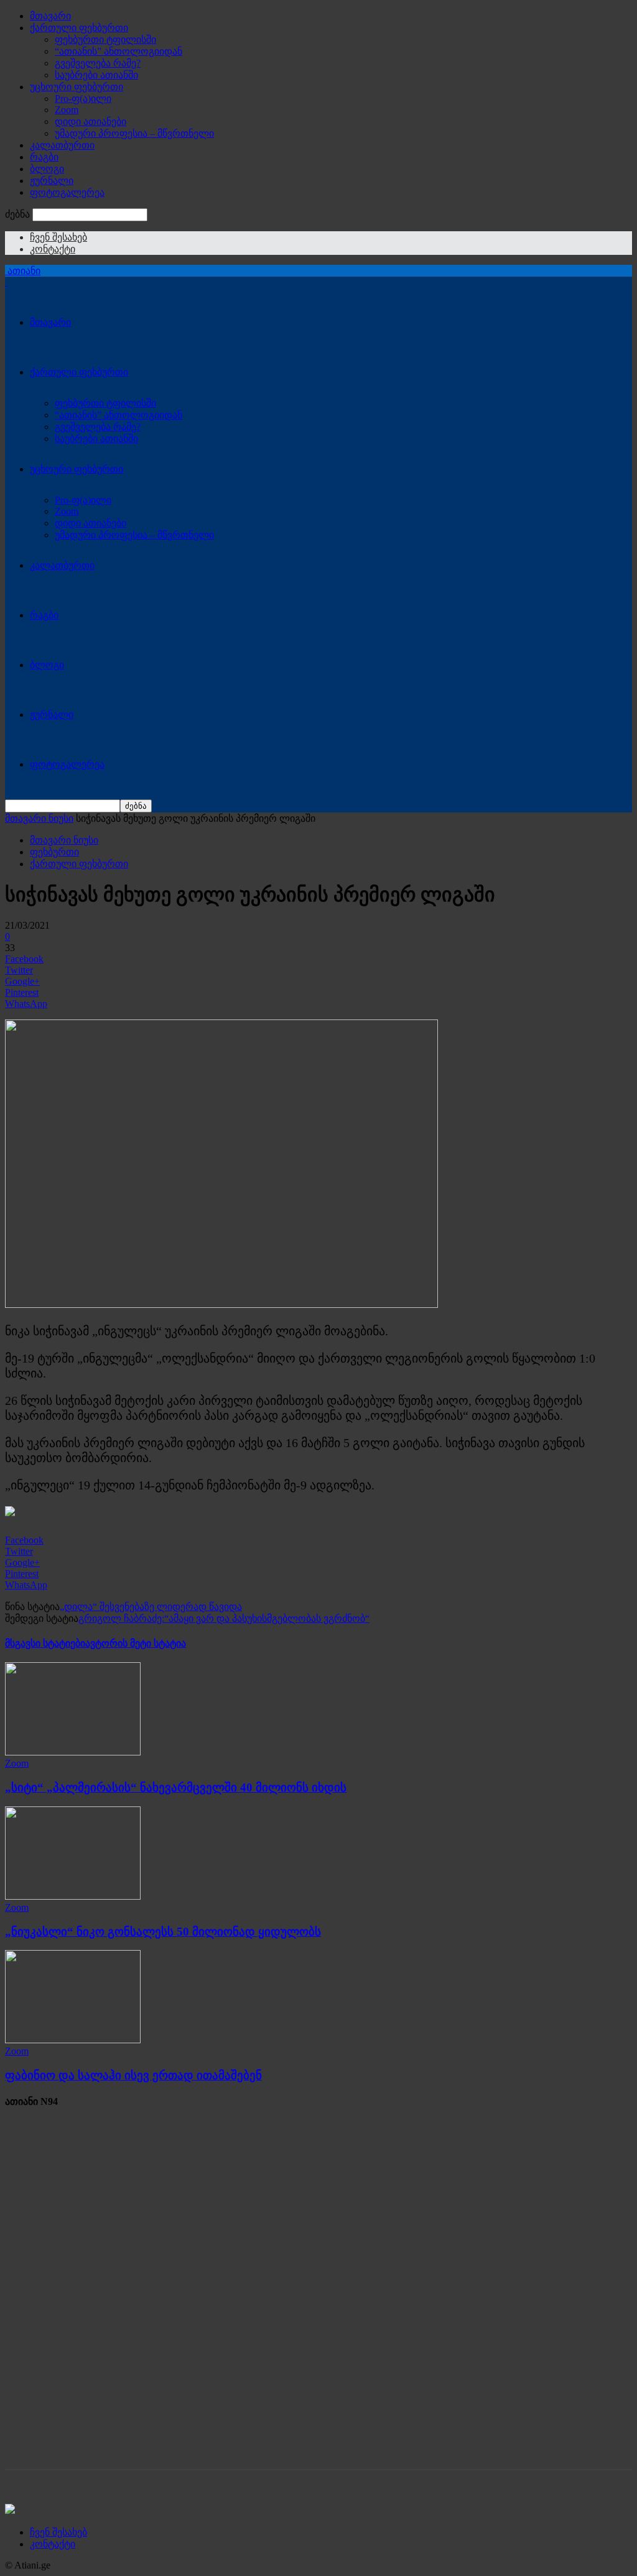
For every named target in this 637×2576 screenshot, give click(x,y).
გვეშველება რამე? (98, 63)
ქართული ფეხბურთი (79, 28)
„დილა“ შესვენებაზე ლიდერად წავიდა (151, 1607)
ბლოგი (47, 169)
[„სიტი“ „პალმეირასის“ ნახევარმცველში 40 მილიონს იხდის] (73, 1752)
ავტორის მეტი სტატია (136, 1643)
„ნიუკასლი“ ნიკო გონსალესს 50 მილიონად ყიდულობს (163, 1932)
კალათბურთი (62, 145)
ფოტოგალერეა (67, 192)
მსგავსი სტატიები (45, 1643)
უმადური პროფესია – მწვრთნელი (134, 133)
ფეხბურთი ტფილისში (105, 39)
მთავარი (50, 16)
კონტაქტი (53, 249)
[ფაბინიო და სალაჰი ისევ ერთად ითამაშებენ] (73, 2040)
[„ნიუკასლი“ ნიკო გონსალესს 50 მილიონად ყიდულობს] (73, 1896)
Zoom (67, 110)
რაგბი (44, 157)
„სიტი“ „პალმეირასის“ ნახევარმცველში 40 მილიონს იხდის (176, 1787)
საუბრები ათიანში (96, 75)
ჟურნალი (52, 181)
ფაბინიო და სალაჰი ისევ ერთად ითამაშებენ (133, 2075)
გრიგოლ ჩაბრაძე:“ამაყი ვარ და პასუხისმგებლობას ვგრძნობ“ (224, 1618)
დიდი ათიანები (91, 122)
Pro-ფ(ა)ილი (83, 99)
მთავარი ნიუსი (39, 818)
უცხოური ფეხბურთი (77, 87)
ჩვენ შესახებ (58, 237)
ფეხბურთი (54, 852)
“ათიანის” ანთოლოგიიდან (119, 51)
